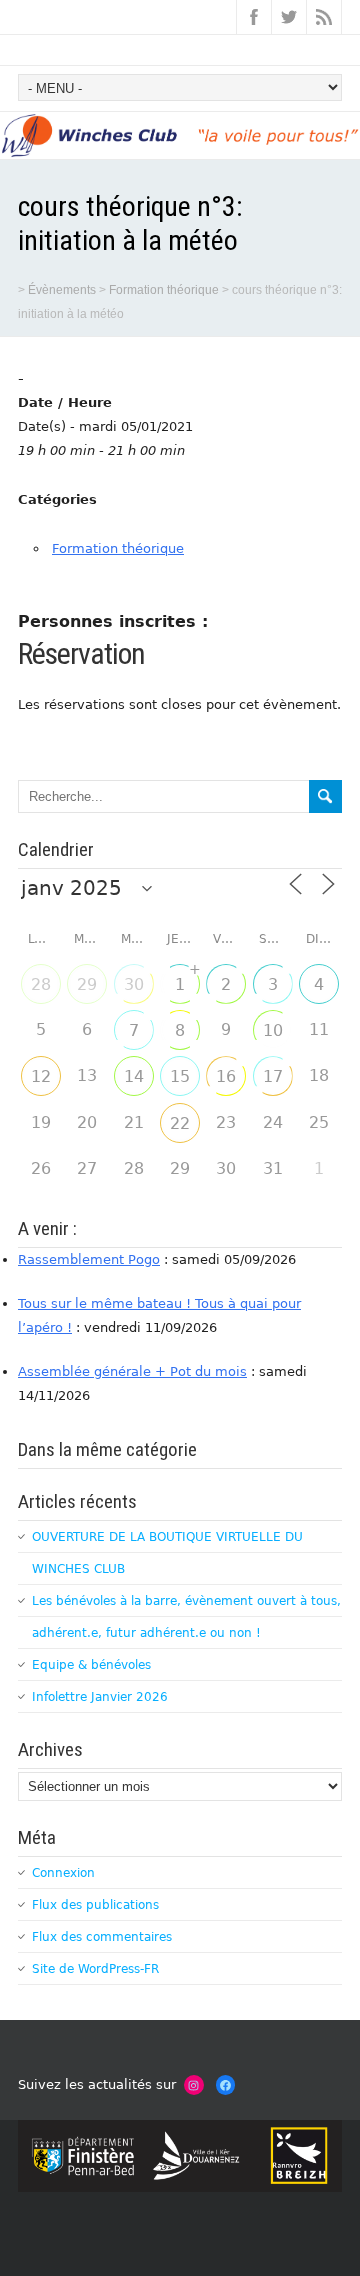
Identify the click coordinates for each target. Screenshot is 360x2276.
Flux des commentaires (102, 1937)
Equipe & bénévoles (91, 1665)
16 (226, 1076)
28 (41, 984)
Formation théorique (118, 548)
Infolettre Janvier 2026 (100, 1697)
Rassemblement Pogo (89, 1259)
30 (134, 984)
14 (134, 1076)
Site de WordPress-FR (95, 1969)
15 (180, 1076)
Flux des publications (95, 1905)
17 (273, 1076)
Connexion (63, 1873)
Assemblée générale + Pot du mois (132, 1371)
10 (273, 1030)
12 (41, 1076)
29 (87, 984)
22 (180, 1123)
